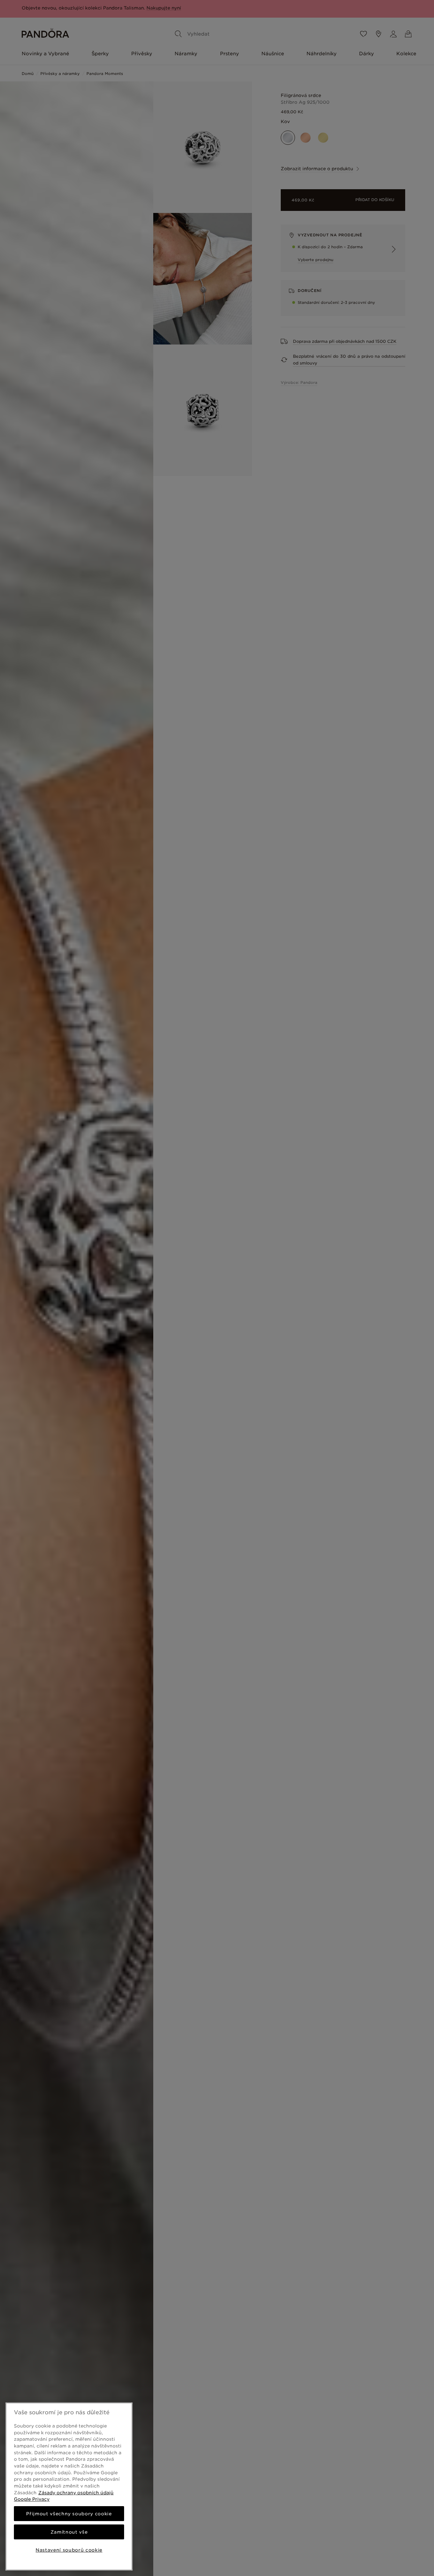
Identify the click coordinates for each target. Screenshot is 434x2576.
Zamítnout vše (69, 2532)
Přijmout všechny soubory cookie (69, 2514)
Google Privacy (32, 2499)
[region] (69, 2486)
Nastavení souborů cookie (69, 2550)
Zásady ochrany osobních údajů (76, 2493)
